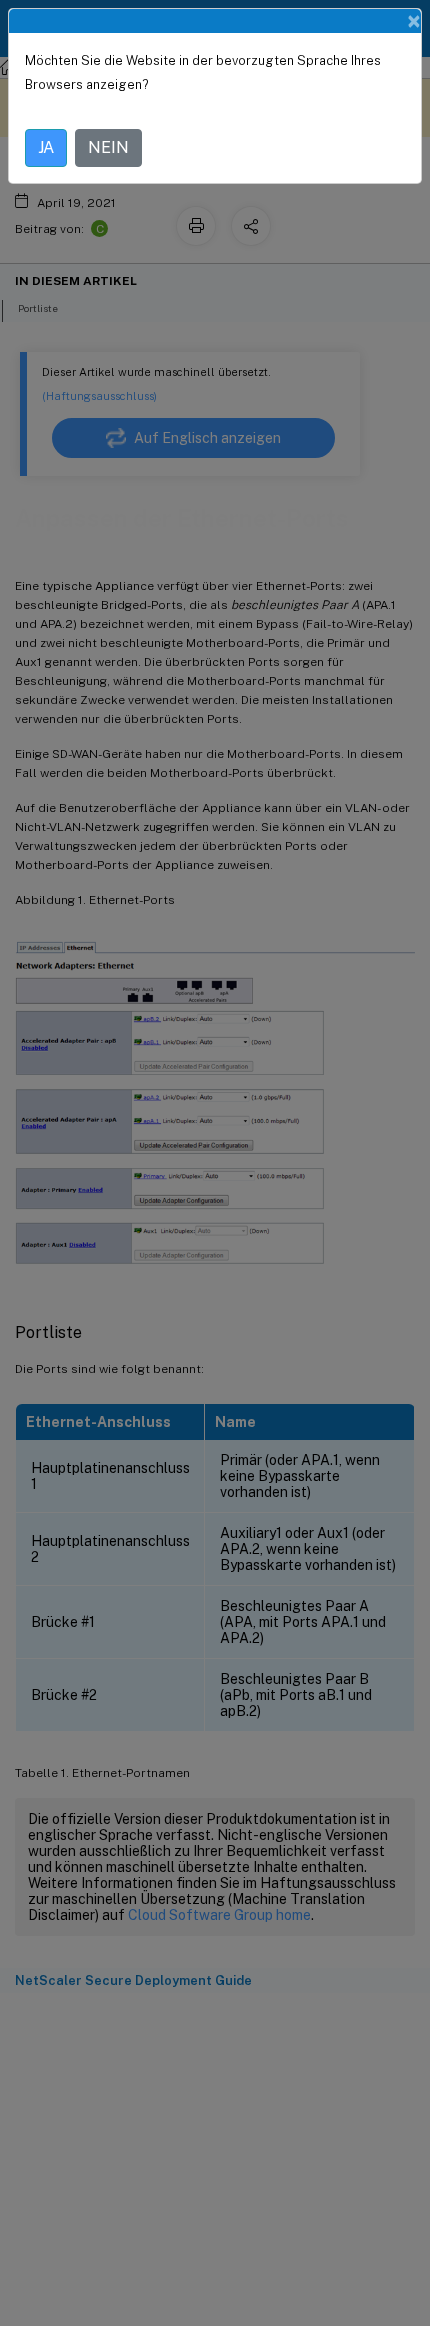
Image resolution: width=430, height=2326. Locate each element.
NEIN (108, 147)
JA (46, 147)
